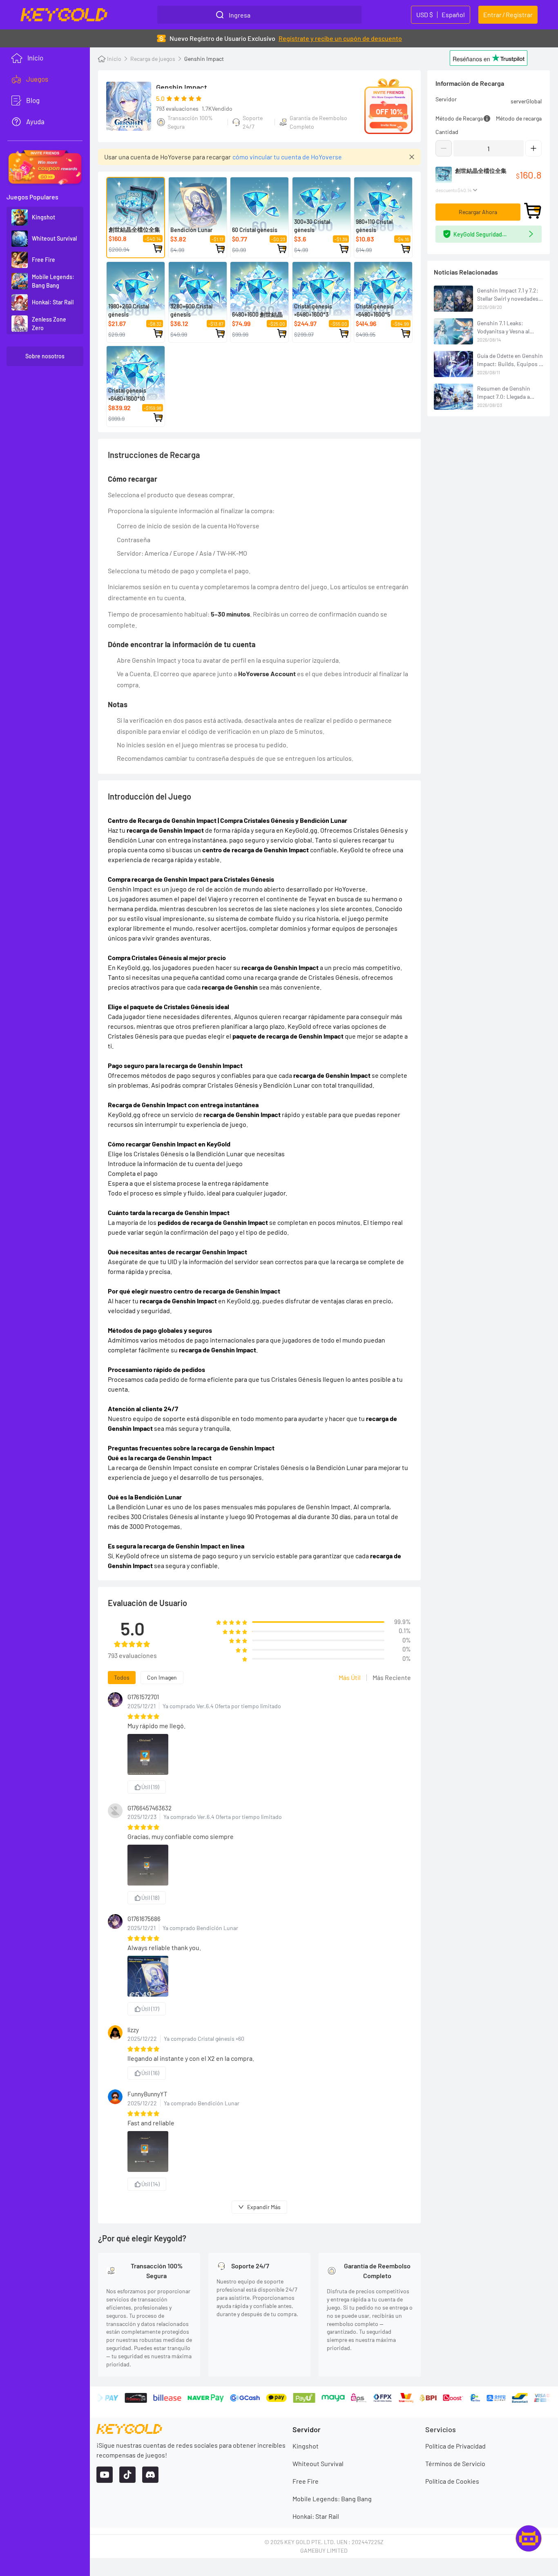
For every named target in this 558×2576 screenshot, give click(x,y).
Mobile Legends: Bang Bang (332, 2499)
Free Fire (306, 2481)
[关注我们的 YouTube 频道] (105, 2475)
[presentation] (45, 79)
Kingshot (306, 2446)
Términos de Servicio (455, 2463)
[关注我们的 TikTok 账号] (127, 2475)
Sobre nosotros (45, 356)
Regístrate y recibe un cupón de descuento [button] (340, 38)
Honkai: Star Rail (316, 2516)
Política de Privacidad (455, 2446)
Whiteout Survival (318, 2463)
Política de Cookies (452, 2481)
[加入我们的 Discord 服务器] (150, 2475)
